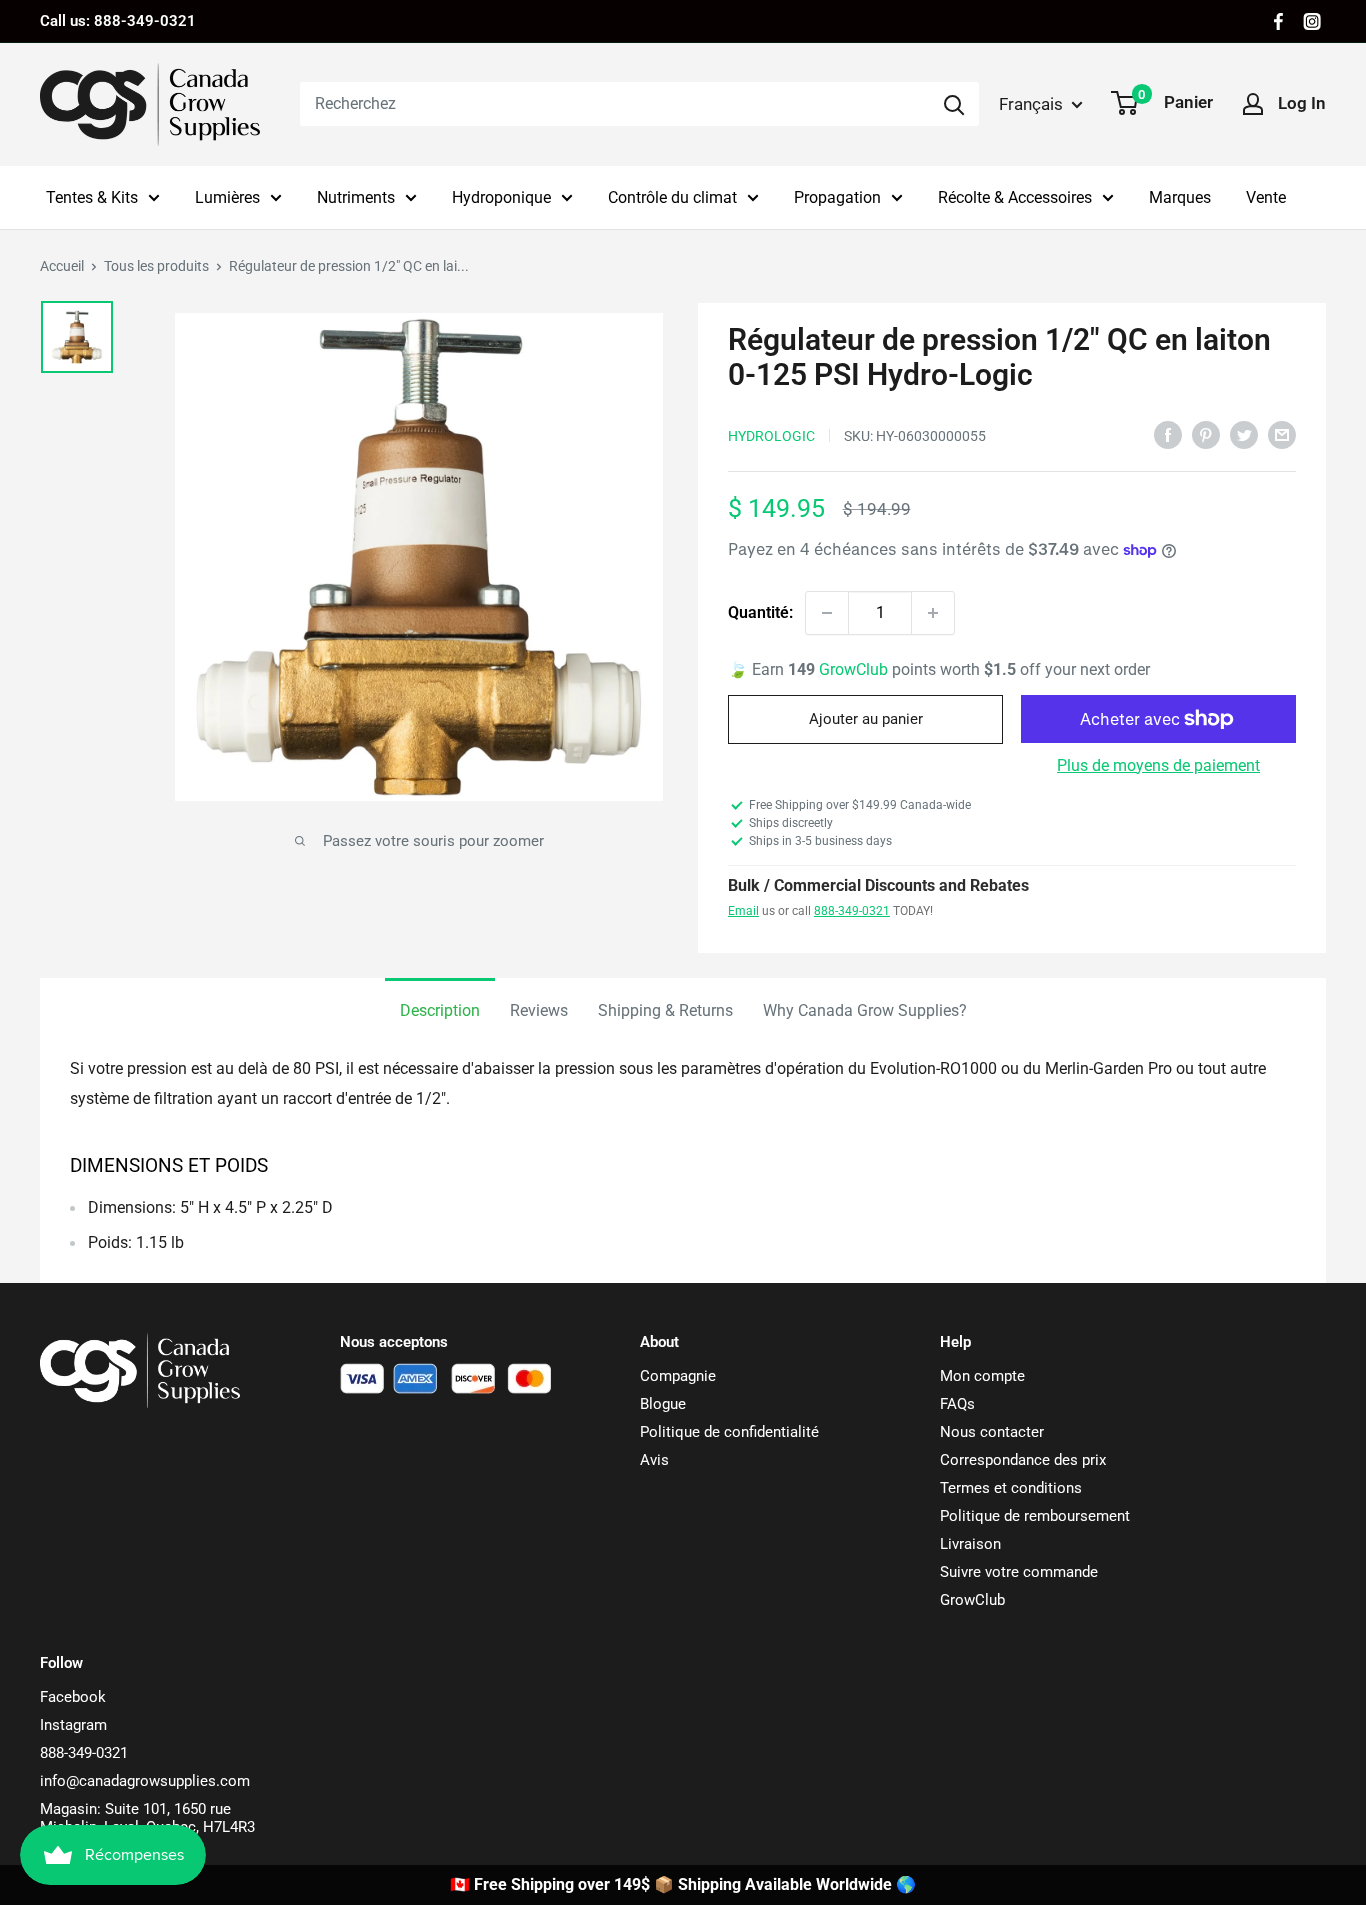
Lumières (227, 197)
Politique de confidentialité (729, 1432)
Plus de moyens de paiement (1158, 765)
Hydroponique (501, 197)
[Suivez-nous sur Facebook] (1278, 21)
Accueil (62, 266)
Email (743, 911)
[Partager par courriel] (1282, 434)
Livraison (970, 1544)
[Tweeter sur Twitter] (1244, 434)
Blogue (663, 1404)
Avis (654, 1460)
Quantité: (760, 612)
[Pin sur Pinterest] (1206, 434)
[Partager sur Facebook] (1168, 434)
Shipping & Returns (665, 1010)
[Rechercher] (954, 104)
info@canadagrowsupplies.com (145, 1781)
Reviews (539, 1010)
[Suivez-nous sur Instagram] (1312, 21)
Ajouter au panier (866, 719)
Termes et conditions (1011, 1488)
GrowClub (855, 669)
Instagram (73, 1725)
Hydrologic (771, 436)
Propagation (837, 197)
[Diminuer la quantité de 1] (827, 613)
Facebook (73, 1697)
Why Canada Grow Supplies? (865, 1010)
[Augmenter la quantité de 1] (933, 613)
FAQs (957, 1404)
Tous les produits (156, 266)
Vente (1266, 197)
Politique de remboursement (1035, 1516)
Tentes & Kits (92, 197)
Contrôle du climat (672, 197)
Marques (1180, 197)
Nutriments (356, 197)
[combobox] (614, 104)
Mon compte (982, 1376)
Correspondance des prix (1023, 1460)
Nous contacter (992, 1432)
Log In (1302, 103)
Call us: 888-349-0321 (118, 21)
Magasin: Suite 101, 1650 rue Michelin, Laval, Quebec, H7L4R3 (147, 1818)
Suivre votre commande (1019, 1572)
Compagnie (678, 1376)
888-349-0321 (852, 911)
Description (440, 1010)
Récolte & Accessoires (1015, 197)
